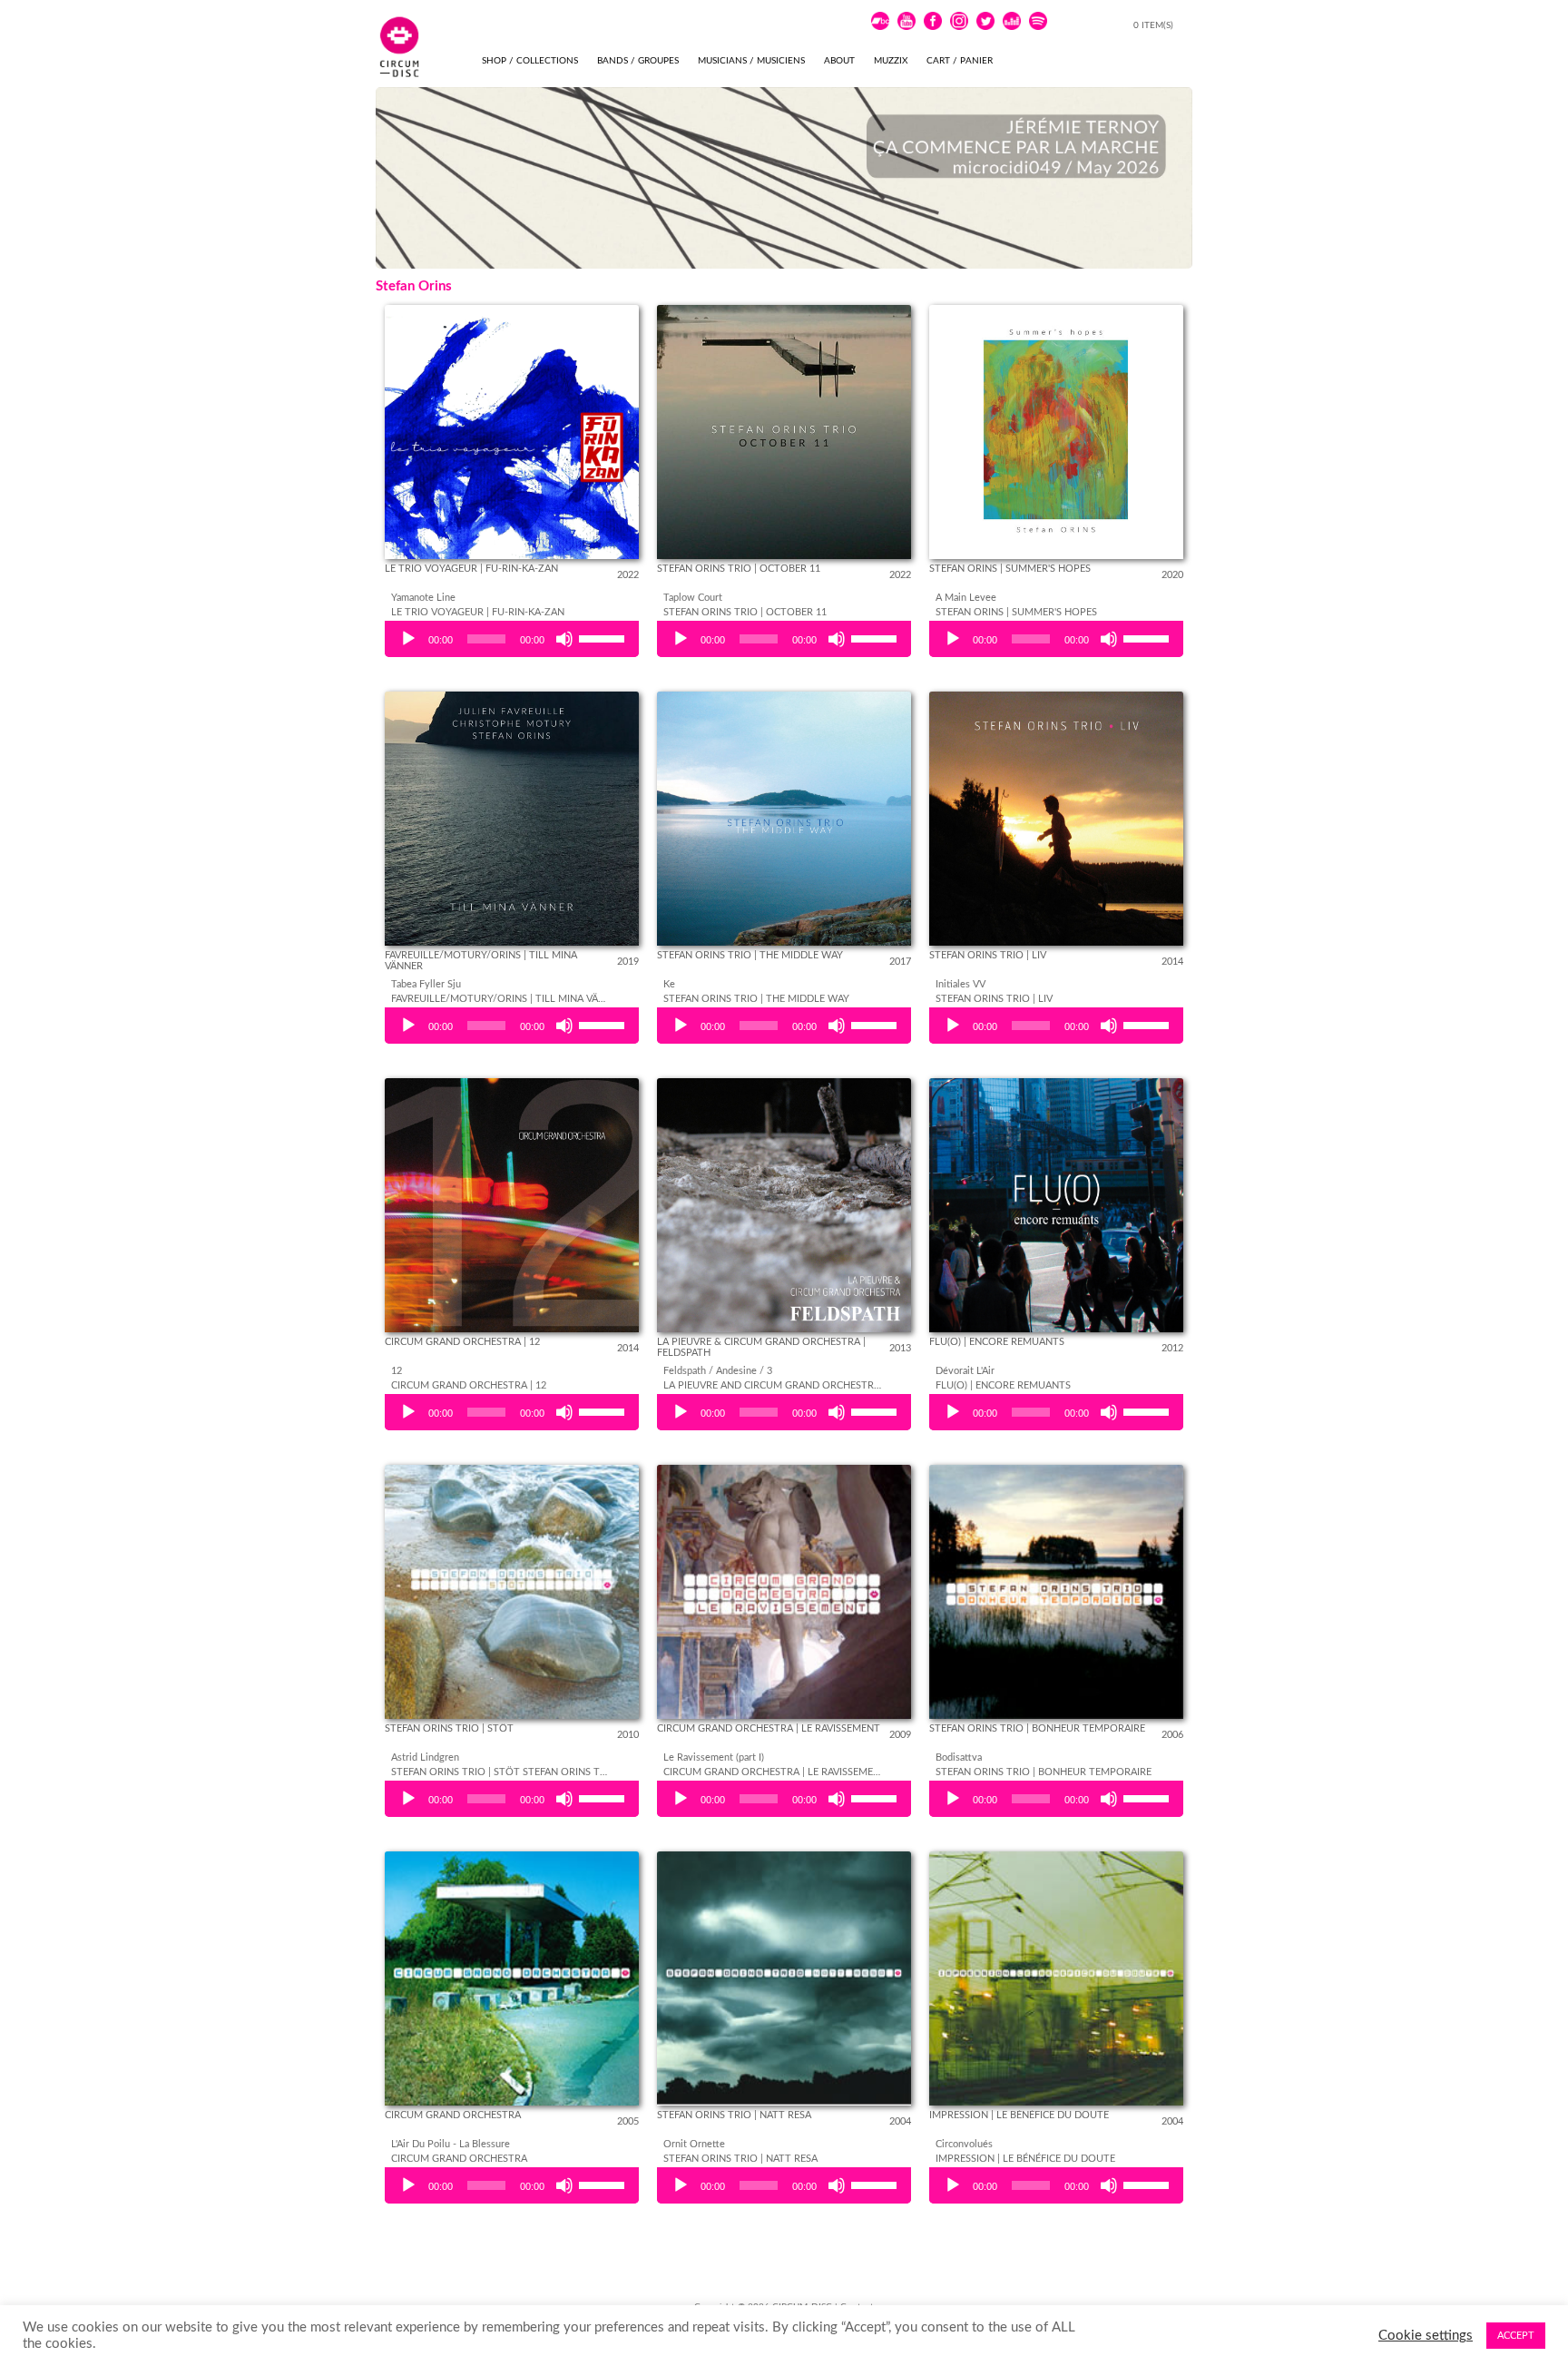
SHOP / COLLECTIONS (530, 61)
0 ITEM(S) (1155, 25)
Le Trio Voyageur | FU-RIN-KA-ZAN (471, 569)
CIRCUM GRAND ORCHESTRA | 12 (462, 1342)
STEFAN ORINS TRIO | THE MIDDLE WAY (750, 955)
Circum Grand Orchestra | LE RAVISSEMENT (769, 1728)
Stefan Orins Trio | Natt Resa (734, 2115)
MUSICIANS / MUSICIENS (751, 61)
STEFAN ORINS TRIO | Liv (988, 955)
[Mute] (564, 639)
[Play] (408, 639)
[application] (512, 639)
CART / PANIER (960, 61)
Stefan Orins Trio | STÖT (449, 1728)
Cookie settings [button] (1426, 2336)
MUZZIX (891, 61)
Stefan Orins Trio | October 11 (739, 569)
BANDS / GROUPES (638, 61)
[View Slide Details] (784, 178)
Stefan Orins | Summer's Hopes (1010, 569)
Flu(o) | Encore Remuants (997, 1342)
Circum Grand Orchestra (453, 2115)
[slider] (604, 637)
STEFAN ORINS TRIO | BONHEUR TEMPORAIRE (1037, 1728)
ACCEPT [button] (1516, 2336)
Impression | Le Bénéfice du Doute (1019, 2115)
